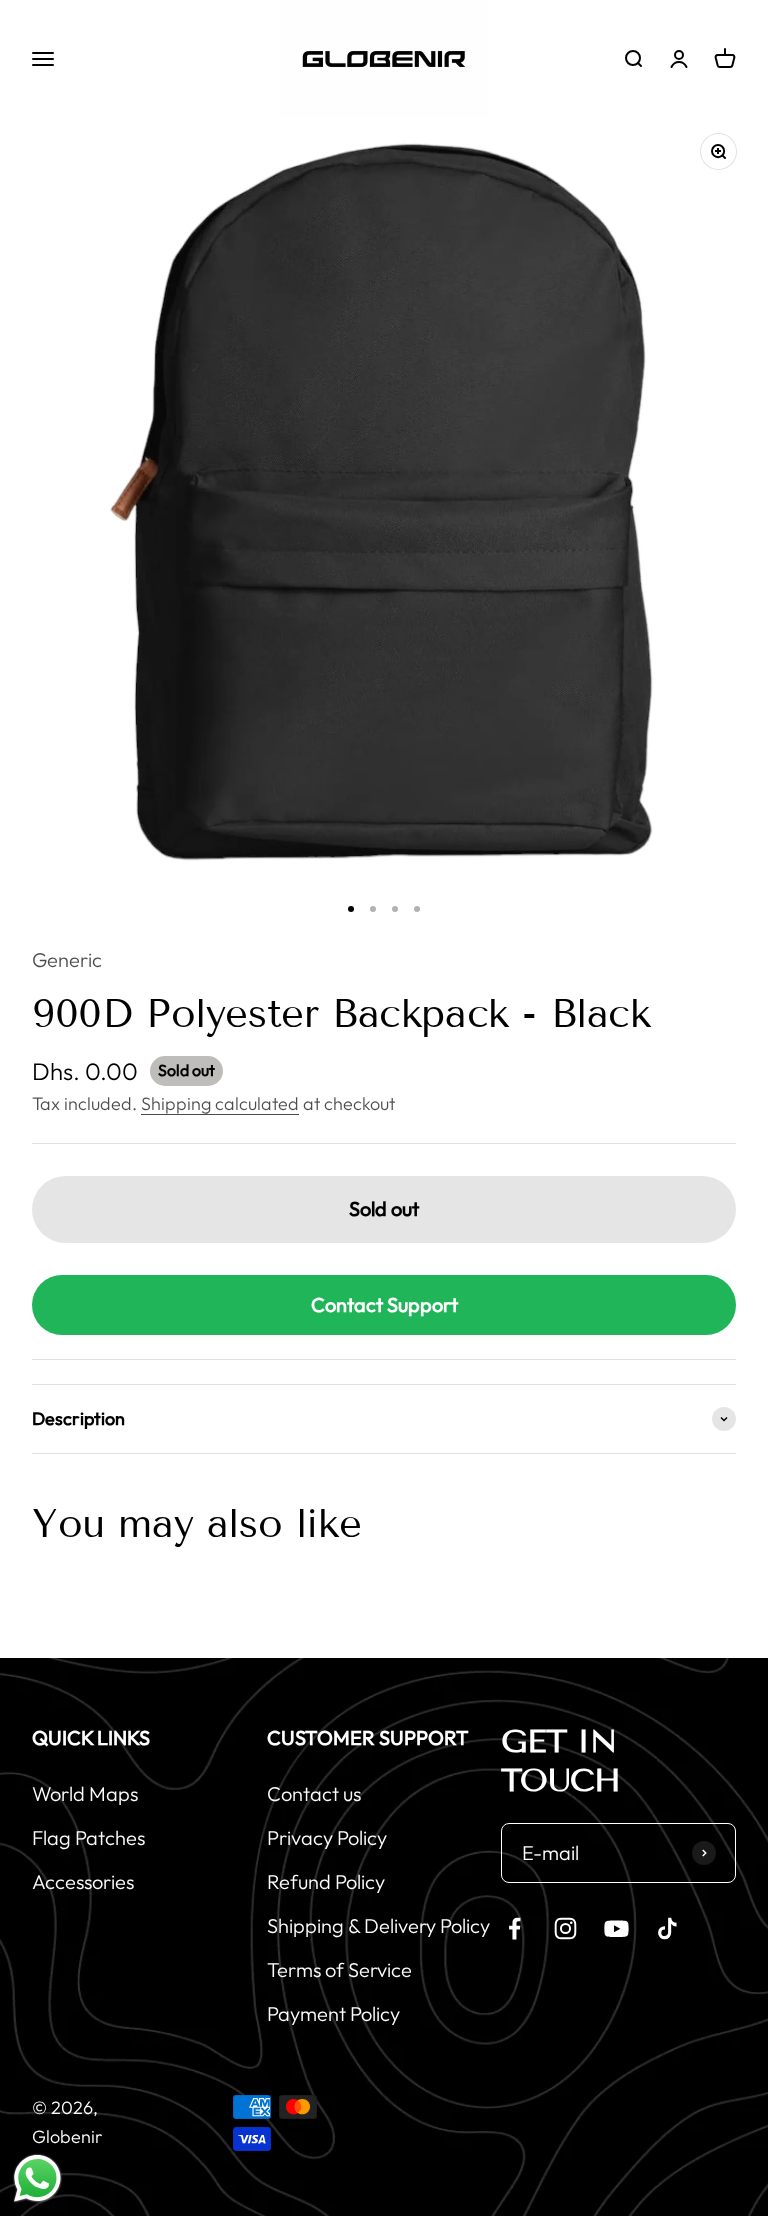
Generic (67, 959)
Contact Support (384, 1304)
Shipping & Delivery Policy (378, 1925)
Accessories (83, 1881)
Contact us (314, 1793)
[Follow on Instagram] (565, 1928)
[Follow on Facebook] (514, 1928)
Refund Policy (326, 1881)
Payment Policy (333, 2013)
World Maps (85, 1793)
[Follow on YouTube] (616, 1928)
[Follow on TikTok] (667, 1928)
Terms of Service (339, 1969)
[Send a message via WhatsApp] (37, 2178)
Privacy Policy (327, 1837)
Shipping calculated (220, 1103)
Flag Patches (88, 1837)
